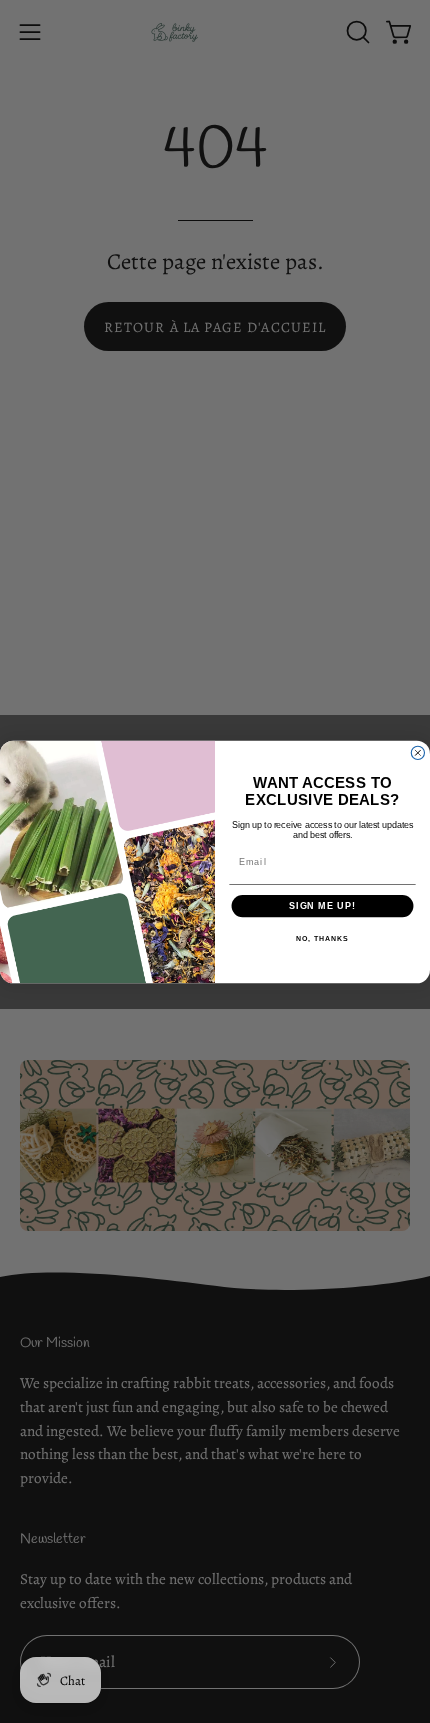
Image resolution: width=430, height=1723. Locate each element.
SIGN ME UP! (322, 905)
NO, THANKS (322, 939)
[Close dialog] (417, 752)
